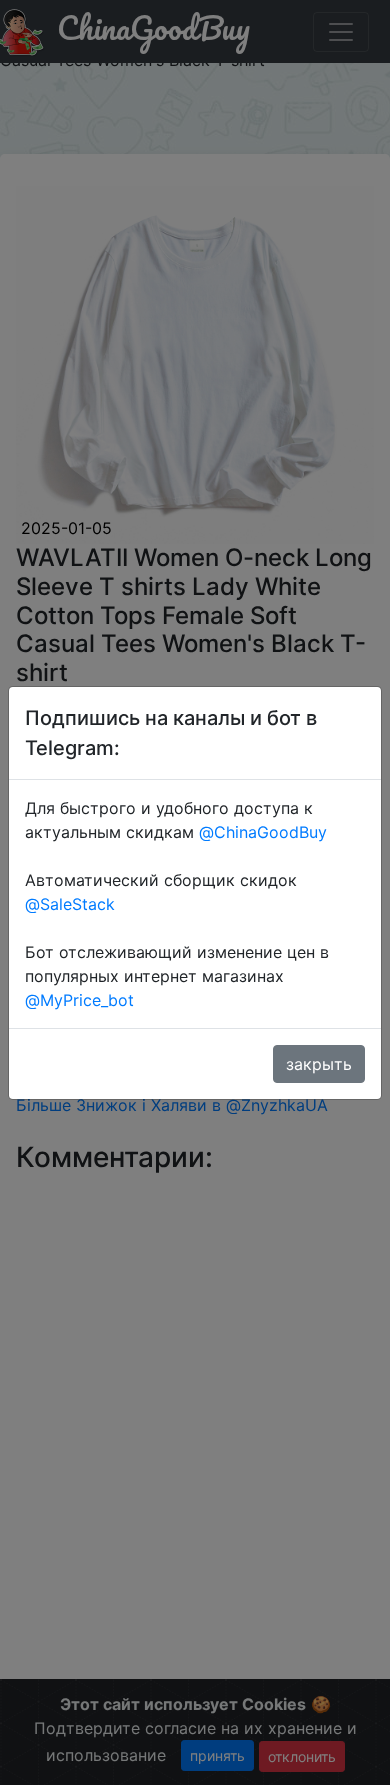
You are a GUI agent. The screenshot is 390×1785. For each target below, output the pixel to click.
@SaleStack (70, 904)
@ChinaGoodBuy (263, 832)
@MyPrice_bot (79, 1000)
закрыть (319, 1064)
